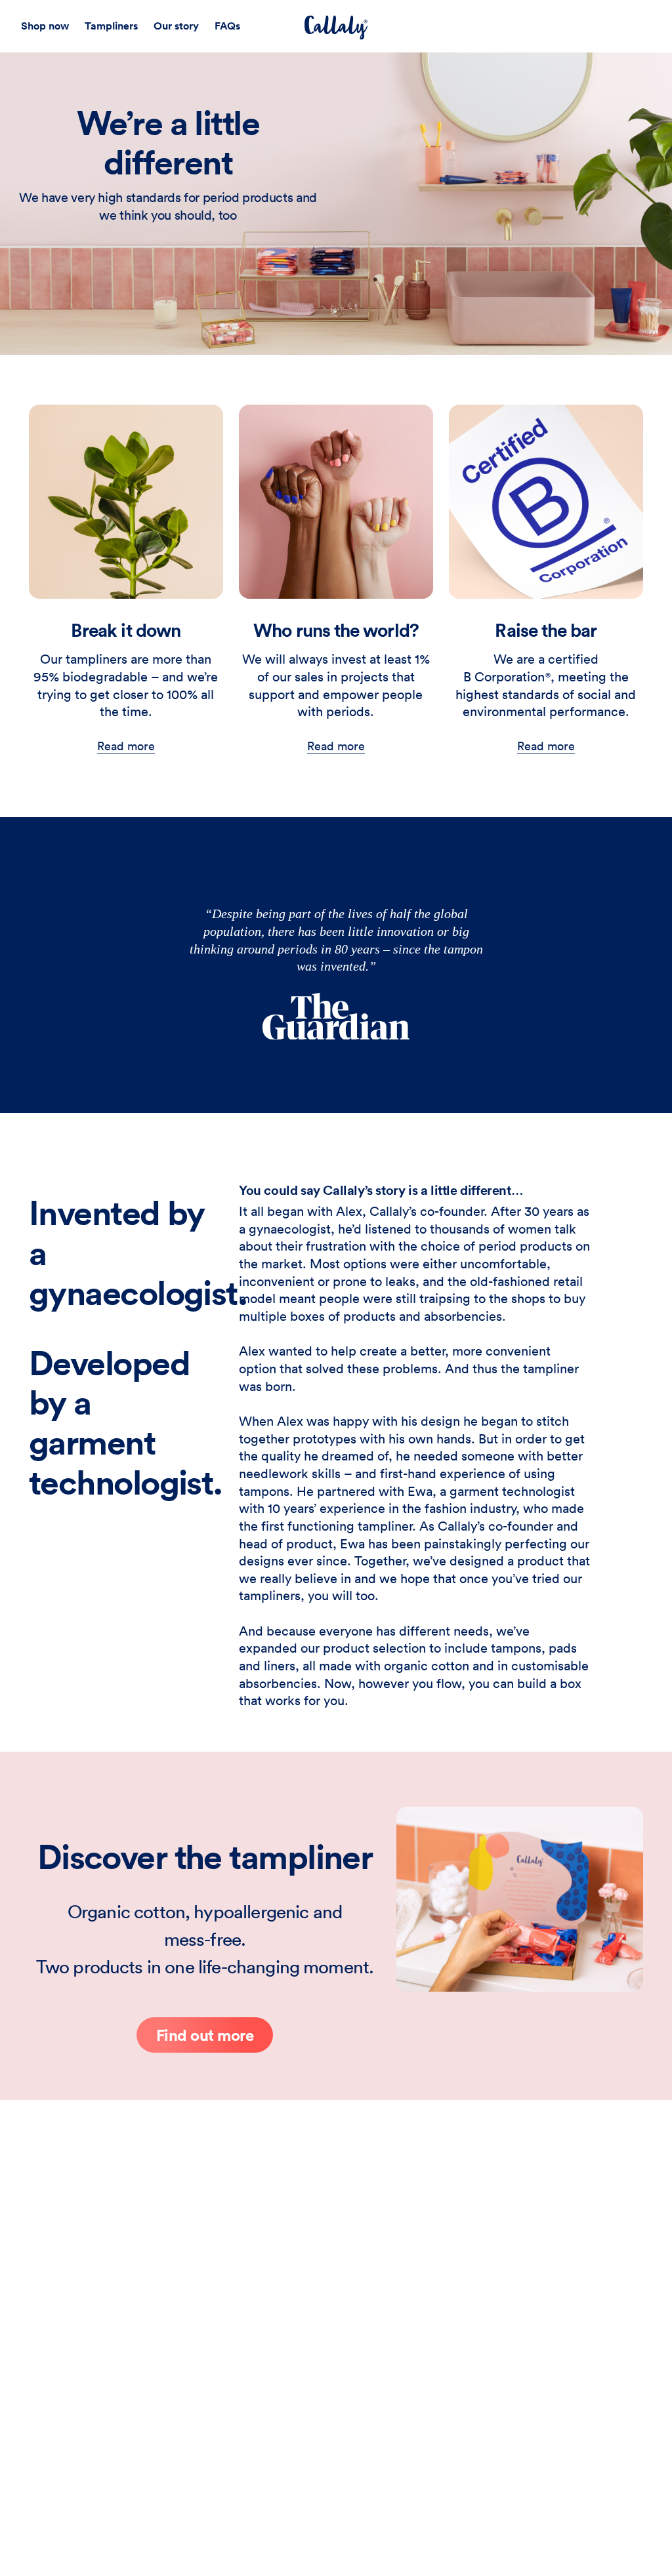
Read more (126, 746)
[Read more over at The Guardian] (336, 1016)
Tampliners (111, 26)
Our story (176, 26)
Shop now (45, 26)
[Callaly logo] (336, 28)
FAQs (227, 26)
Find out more (205, 2035)
